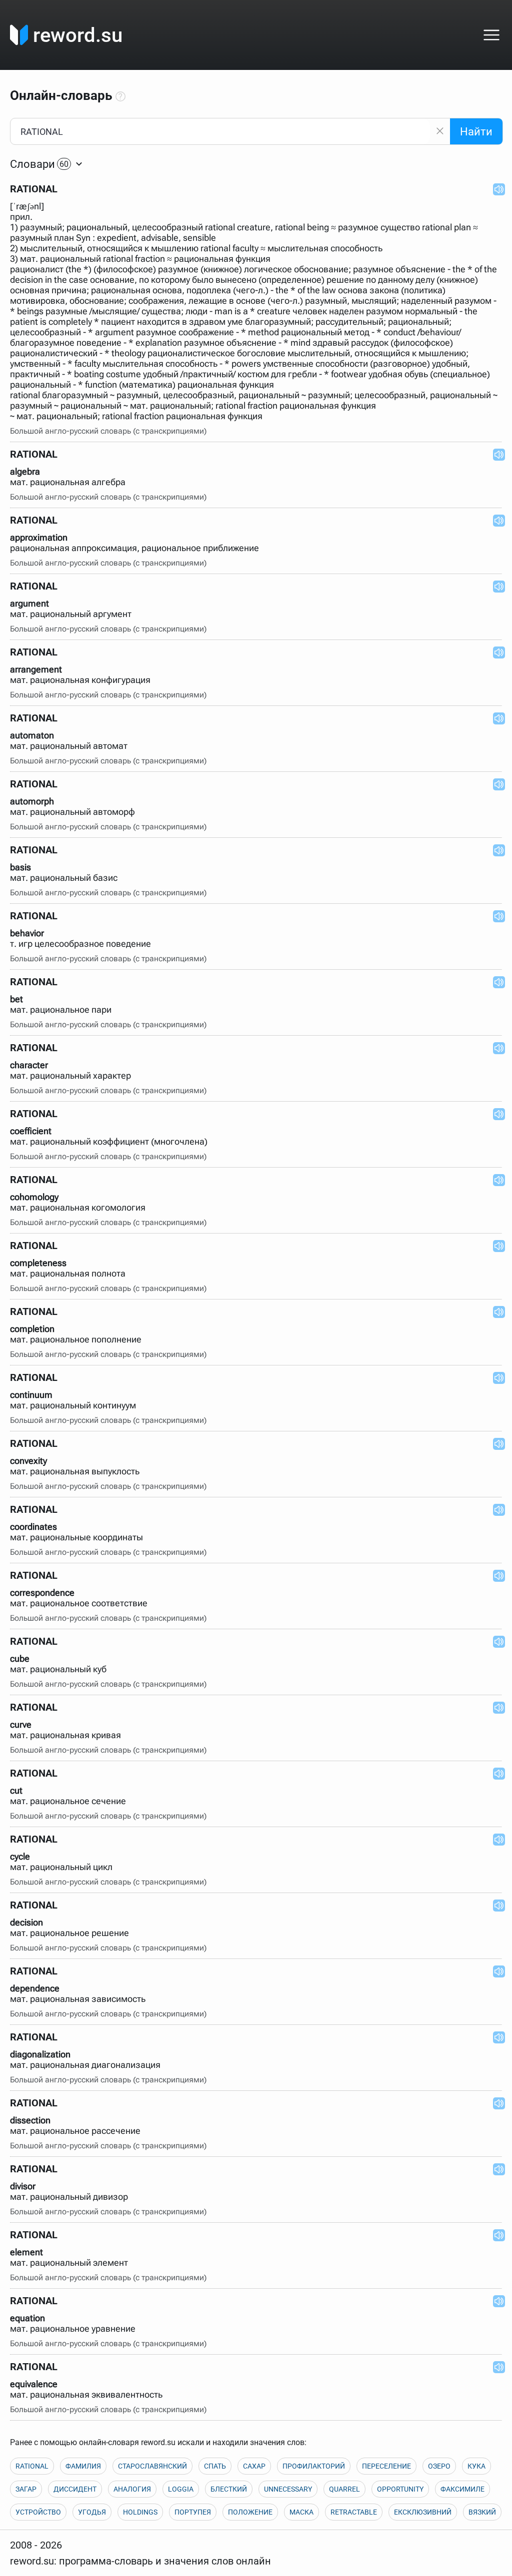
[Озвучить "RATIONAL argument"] (496, 586)
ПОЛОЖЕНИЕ (250, 2512)
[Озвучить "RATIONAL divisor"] (496, 2169)
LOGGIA (181, 2489)
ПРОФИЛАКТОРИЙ (314, 2466)
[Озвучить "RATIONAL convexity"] (496, 1443)
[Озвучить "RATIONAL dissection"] (496, 2103)
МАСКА (301, 2512)
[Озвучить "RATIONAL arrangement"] (496, 652)
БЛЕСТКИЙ (229, 2489)
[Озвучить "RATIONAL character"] (496, 1048)
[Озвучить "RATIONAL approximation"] (496, 520)
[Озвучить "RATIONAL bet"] (496, 982)
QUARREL (344, 2489)
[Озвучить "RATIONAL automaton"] (496, 718)
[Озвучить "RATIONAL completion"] (496, 1311)
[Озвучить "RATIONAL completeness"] (496, 1246)
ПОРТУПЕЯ (193, 2512)
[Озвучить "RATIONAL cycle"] (496, 1839)
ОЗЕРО (439, 2466)
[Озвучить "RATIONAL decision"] (496, 1905)
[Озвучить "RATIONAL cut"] (496, 1773)
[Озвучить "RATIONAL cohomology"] (496, 1180)
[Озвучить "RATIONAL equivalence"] (496, 2367)
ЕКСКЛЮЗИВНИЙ (423, 2512)
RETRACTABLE (354, 2512)
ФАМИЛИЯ (83, 2466)
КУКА (476, 2466)
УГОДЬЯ (92, 2512)
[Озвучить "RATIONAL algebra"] (496, 454)
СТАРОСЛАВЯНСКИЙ (152, 2466)
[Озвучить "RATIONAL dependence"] (496, 1971)
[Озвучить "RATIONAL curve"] (496, 1707)
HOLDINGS (140, 2512)
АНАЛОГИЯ (132, 2489)
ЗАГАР (26, 2489)
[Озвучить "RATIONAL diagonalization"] (496, 2037)
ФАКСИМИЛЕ (462, 2489)
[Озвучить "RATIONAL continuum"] (496, 1377)
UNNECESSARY (288, 2489)
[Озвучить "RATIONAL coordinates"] (496, 1509)
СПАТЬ (215, 2466)
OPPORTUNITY (400, 2489)
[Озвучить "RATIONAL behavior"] (496, 916)
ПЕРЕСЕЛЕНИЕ (386, 2466)
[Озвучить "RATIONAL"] (496, 189)
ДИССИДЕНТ (75, 2489)
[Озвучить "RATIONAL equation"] (496, 2301)
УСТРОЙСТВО (38, 2512)
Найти (476, 132)
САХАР (254, 2466)
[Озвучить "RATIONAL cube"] (496, 1641)
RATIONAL (32, 2466)
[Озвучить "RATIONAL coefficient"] (496, 1114)
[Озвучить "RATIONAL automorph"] (496, 784)
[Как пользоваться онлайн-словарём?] (120, 97)
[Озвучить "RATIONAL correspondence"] (496, 1575)
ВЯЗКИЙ (482, 2512)
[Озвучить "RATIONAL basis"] (496, 850)
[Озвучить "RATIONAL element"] (496, 2235)
